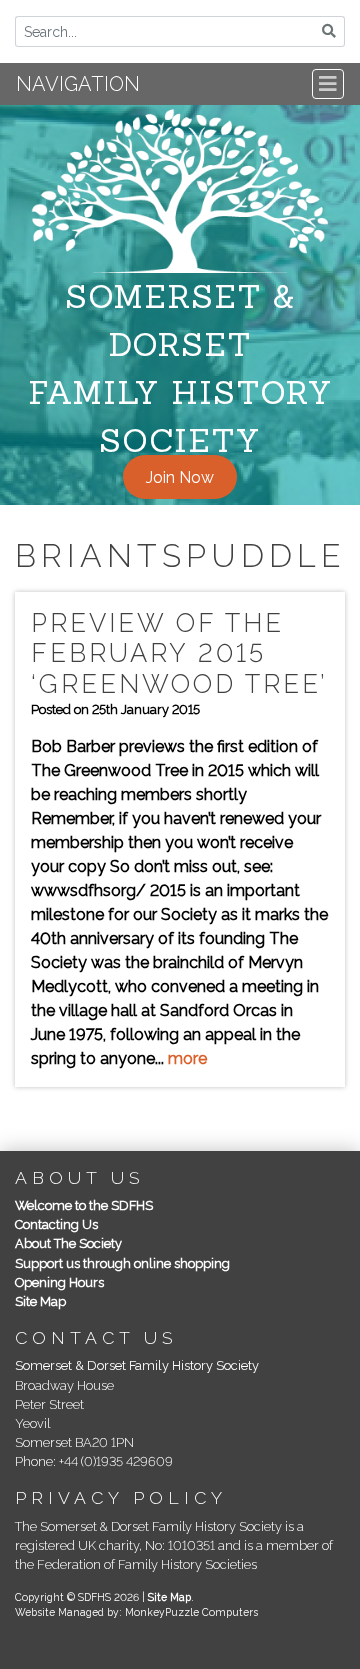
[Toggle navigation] (328, 84)
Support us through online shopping (122, 1263)
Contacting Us (56, 1224)
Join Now (180, 476)
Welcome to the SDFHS (84, 1205)
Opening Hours (59, 1282)
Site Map (40, 1301)
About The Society (68, 1243)
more (187, 1058)
